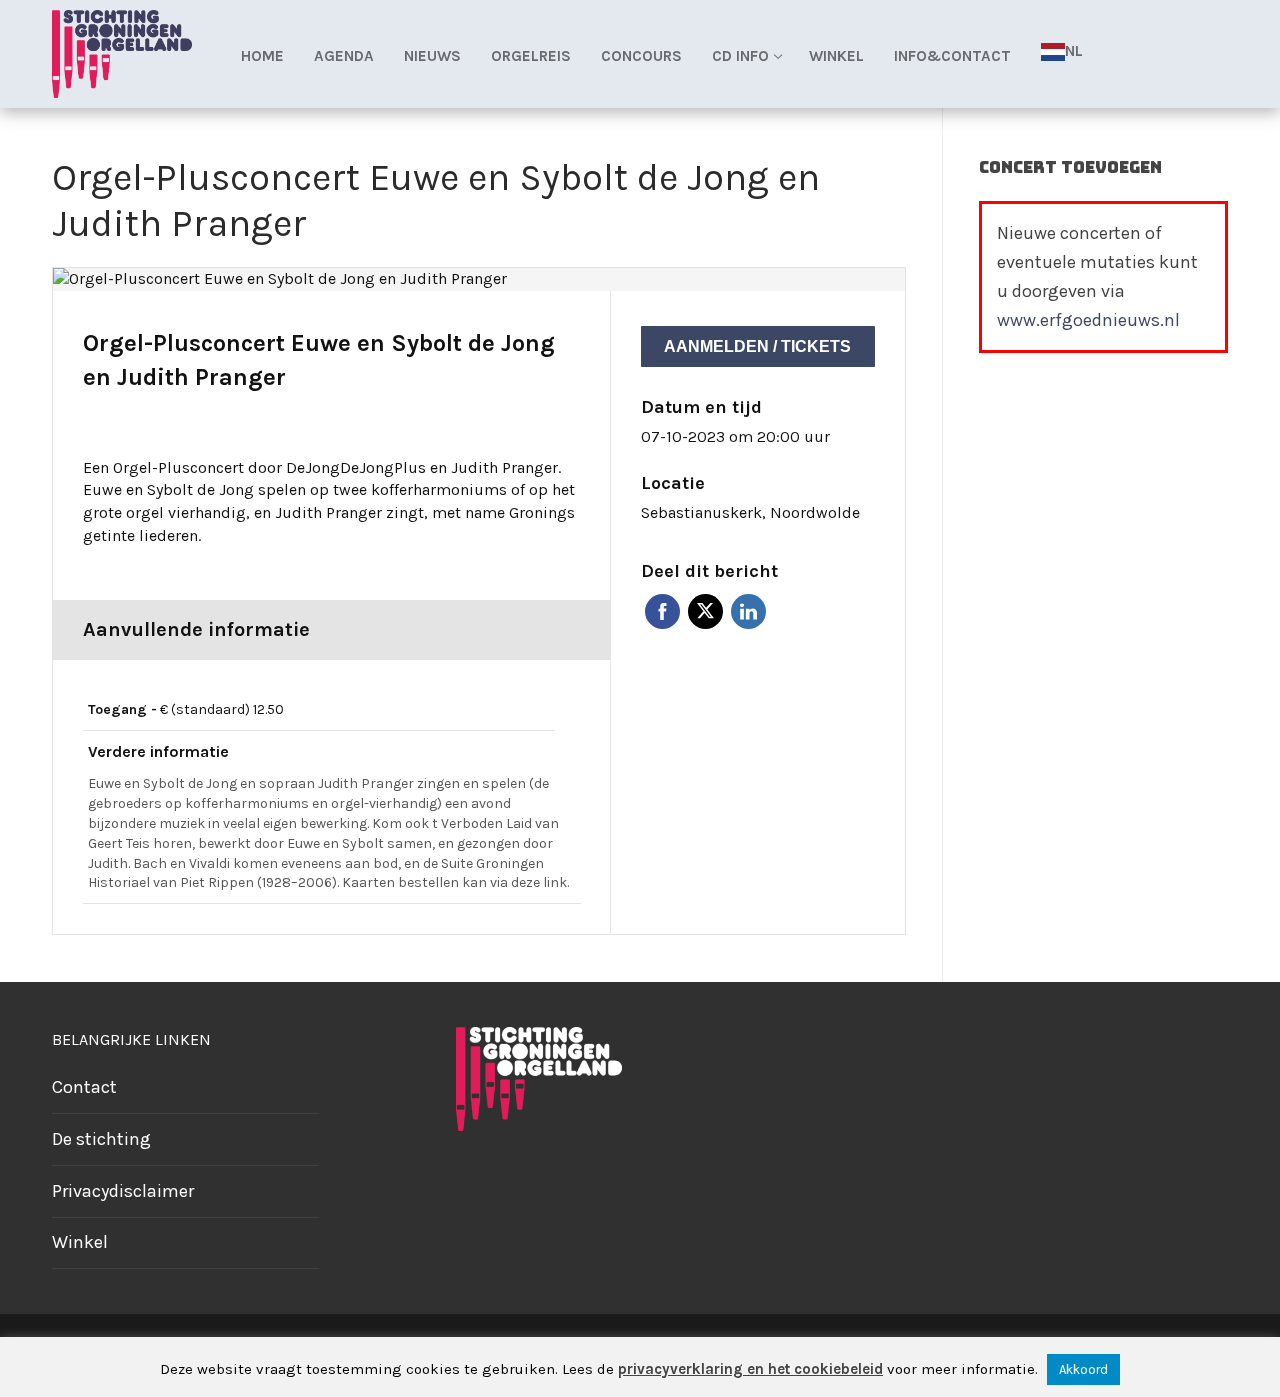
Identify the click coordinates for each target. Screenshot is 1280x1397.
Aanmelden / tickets (757, 346)
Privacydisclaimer (123, 1191)
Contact (84, 1087)
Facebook (662, 611)
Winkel (80, 1242)
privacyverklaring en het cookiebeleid (750, 1369)
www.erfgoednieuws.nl (1088, 320)
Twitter (705, 611)
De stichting (101, 1139)
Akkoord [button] (1083, 1369)
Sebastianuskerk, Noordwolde (750, 512)
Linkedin (748, 611)
